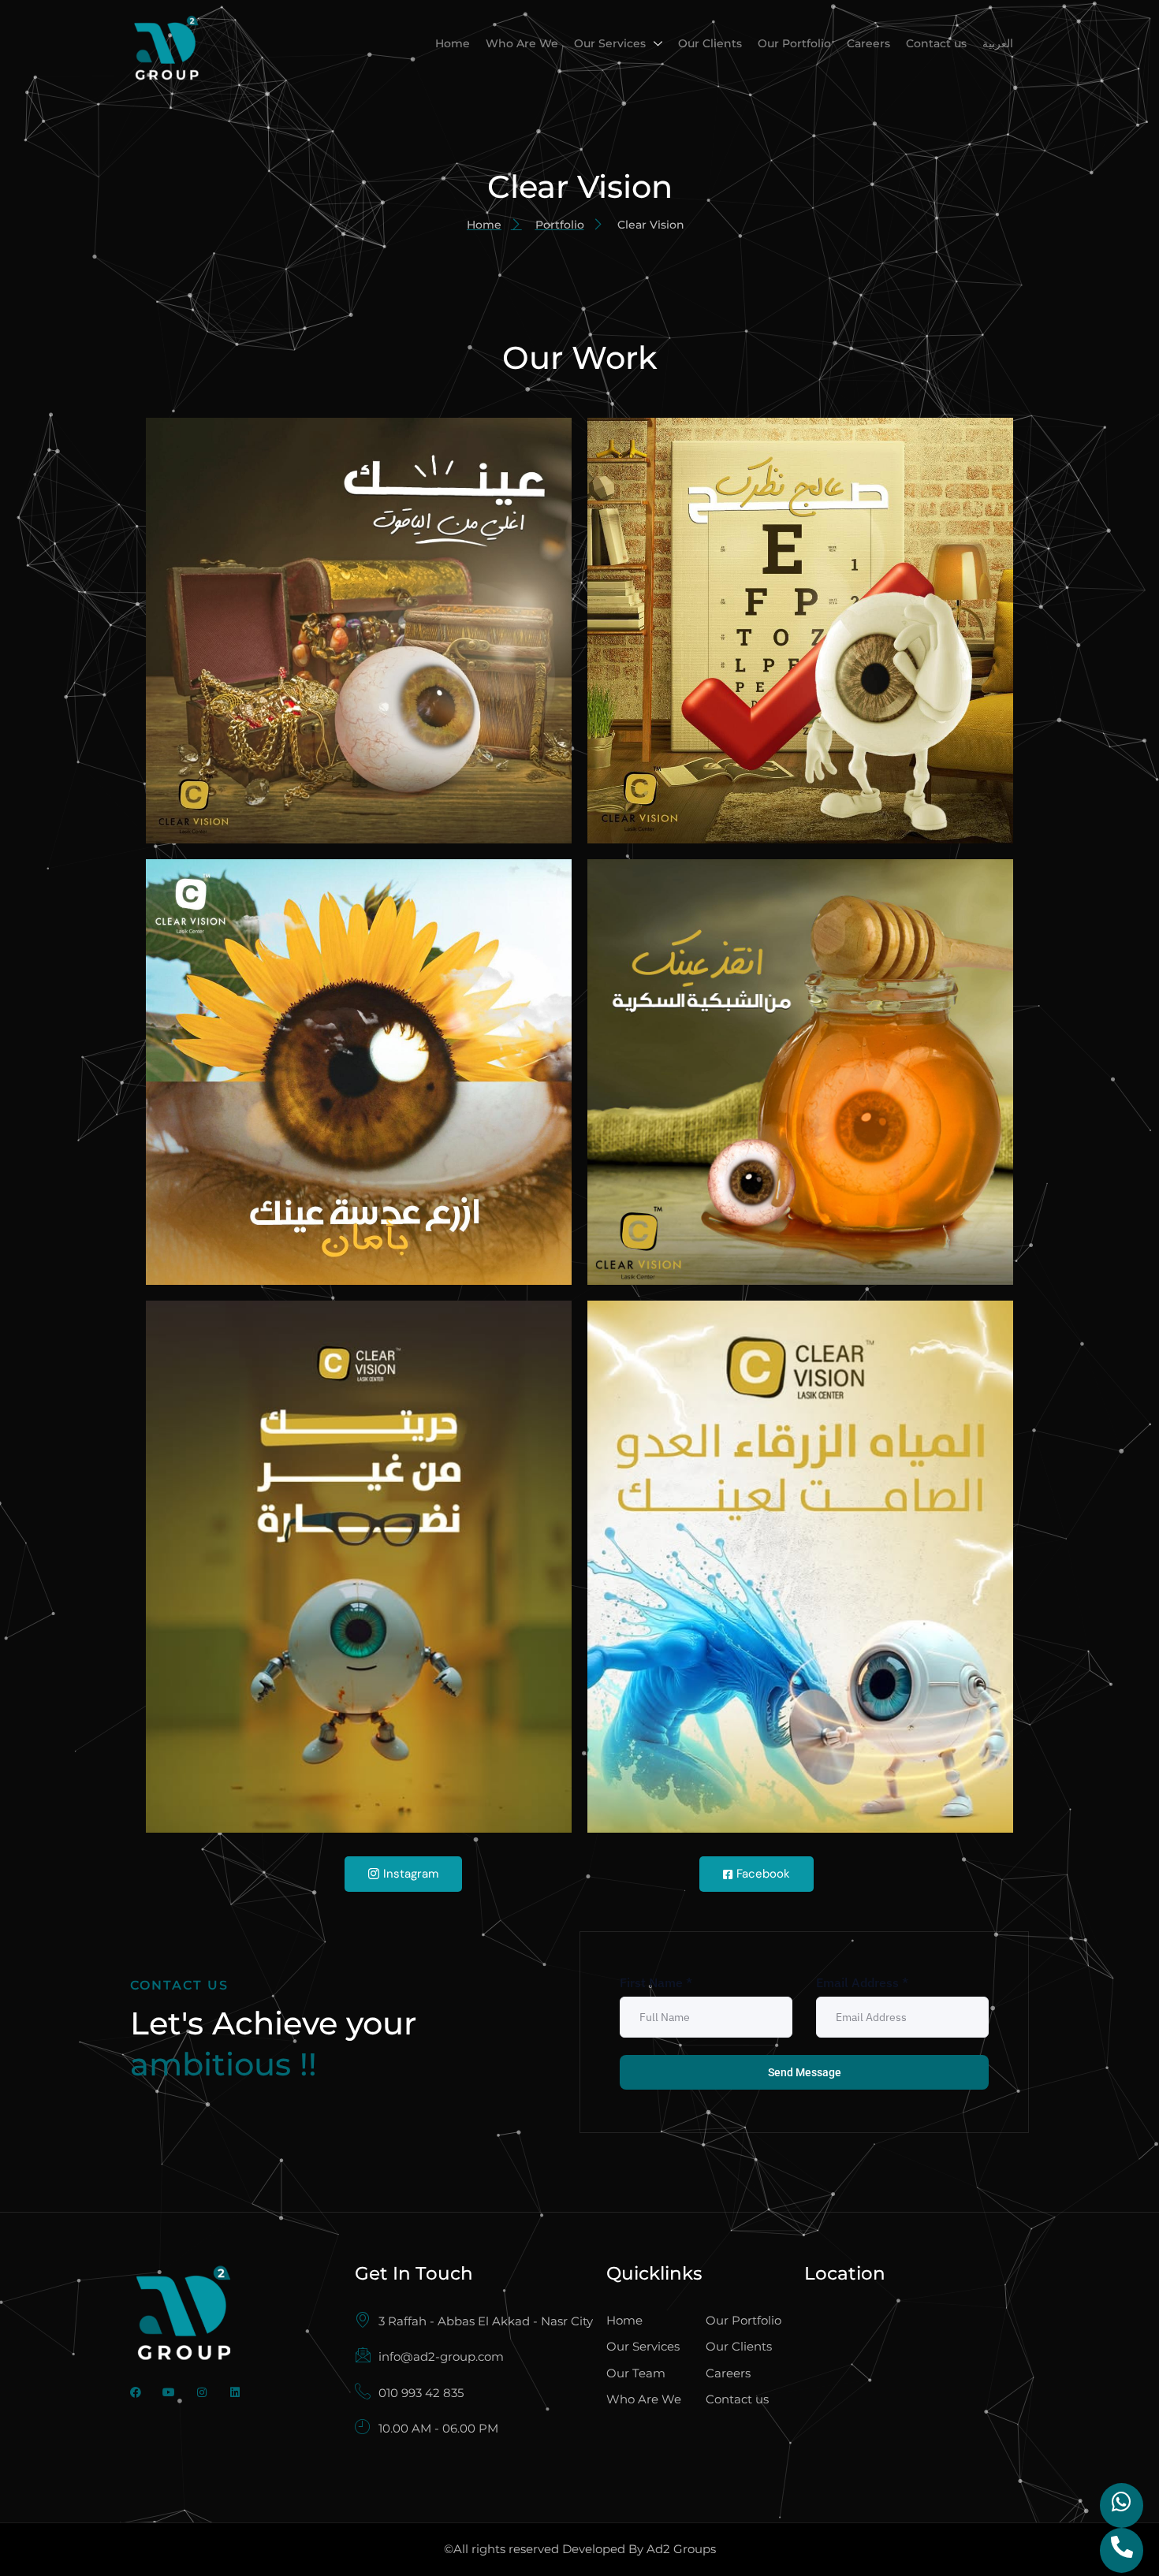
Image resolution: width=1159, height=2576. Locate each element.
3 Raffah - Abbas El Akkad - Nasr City (486, 2321)
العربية (998, 43)
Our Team (636, 2373)
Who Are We (522, 43)
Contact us (936, 43)
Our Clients (710, 43)
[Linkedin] (235, 2392)
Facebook (763, 1874)
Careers (868, 43)
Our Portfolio (794, 43)
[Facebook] (136, 2392)
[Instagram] (202, 2392)
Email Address (862, 1982)
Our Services (610, 43)
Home (453, 43)
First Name (656, 1982)
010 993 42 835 (421, 2393)
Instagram (411, 1874)
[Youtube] (169, 2392)
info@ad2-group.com (441, 2356)
